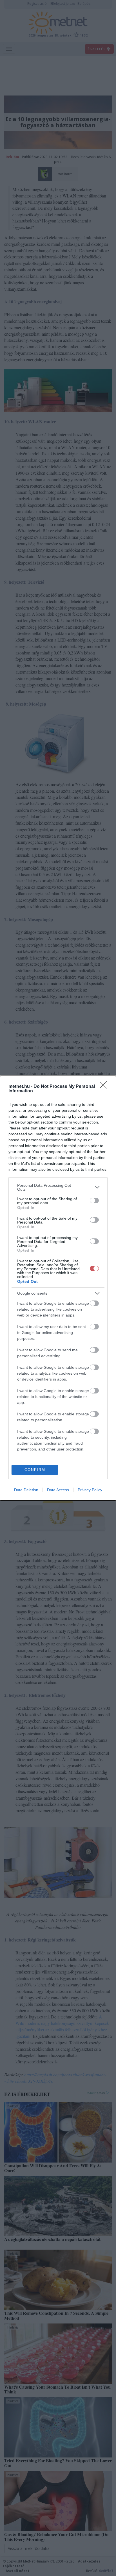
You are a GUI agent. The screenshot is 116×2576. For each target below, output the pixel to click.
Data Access (58, 1490)
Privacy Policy (90, 1490)
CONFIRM (35, 1470)
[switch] (94, 1201)
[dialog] (58, 1288)
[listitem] (58, 1187)
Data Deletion (26, 1490)
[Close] (105, 1087)
